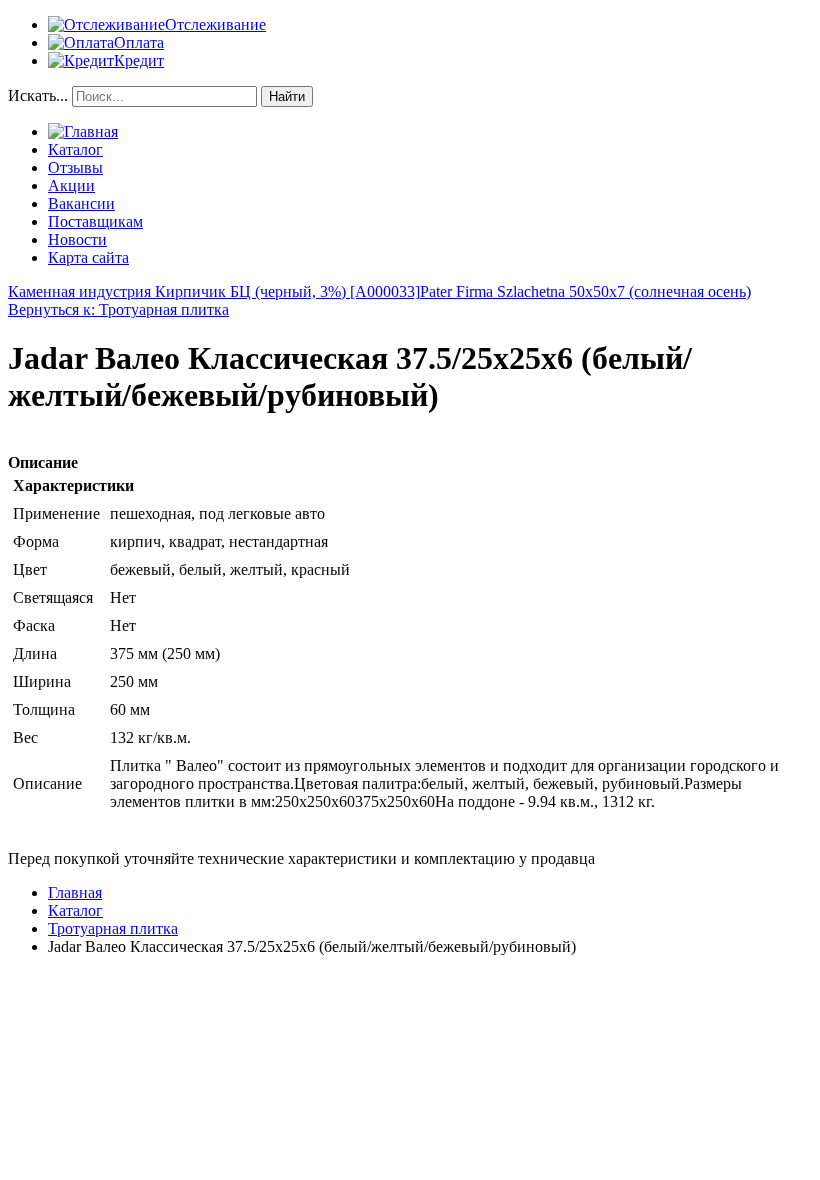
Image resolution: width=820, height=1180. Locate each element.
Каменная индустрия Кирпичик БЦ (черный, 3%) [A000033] (214, 291)
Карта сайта (88, 257)
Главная (75, 892)
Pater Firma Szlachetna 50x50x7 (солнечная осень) (585, 291)
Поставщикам (95, 221)
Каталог (75, 149)
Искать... (38, 95)
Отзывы (75, 167)
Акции (71, 185)
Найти (287, 96)
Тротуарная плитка (113, 928)
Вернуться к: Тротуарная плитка (118, 309)
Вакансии (81, 203)
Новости (77, 239)
